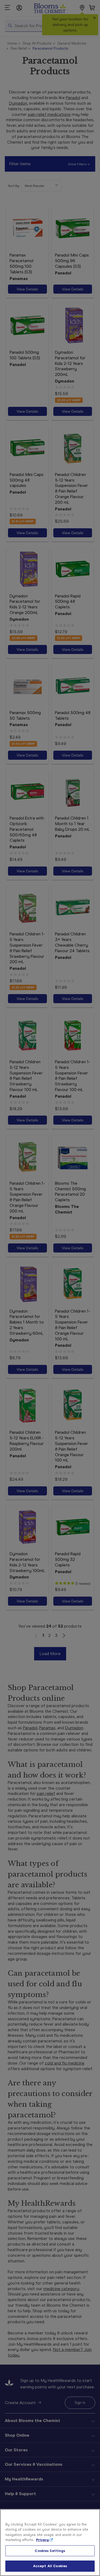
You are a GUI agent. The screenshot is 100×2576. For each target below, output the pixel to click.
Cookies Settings (50, 2551)
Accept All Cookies (50, 2566)
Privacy (42, 2540)
